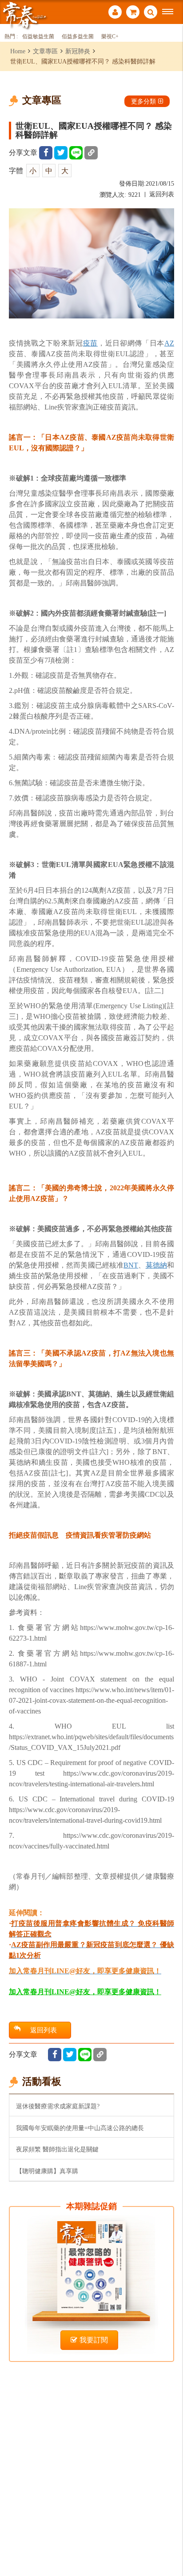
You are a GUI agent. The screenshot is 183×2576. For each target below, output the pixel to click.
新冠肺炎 (78, 51)
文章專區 (45, 51)
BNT (131, 1265)
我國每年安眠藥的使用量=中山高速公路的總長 (80, 2128)
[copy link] (91, 153)
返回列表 (162, 194)
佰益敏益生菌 (38, 37)
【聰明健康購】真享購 (47, 2171)
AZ (169, 343)
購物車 (133, 13)
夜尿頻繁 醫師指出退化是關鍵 (57, 2149)
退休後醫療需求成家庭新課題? (58, 2106)
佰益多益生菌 (78, 37)
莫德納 (156, 1265)
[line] (76, 153)
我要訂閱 (94, 2340)
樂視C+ (110, 37)
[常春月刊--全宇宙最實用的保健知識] (24, 15)
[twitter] (61, 153)
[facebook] (46, 153)
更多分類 (143, 101)
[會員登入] (115, 13)
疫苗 (90, 343)
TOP (170, 2540)
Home (18, 51)
